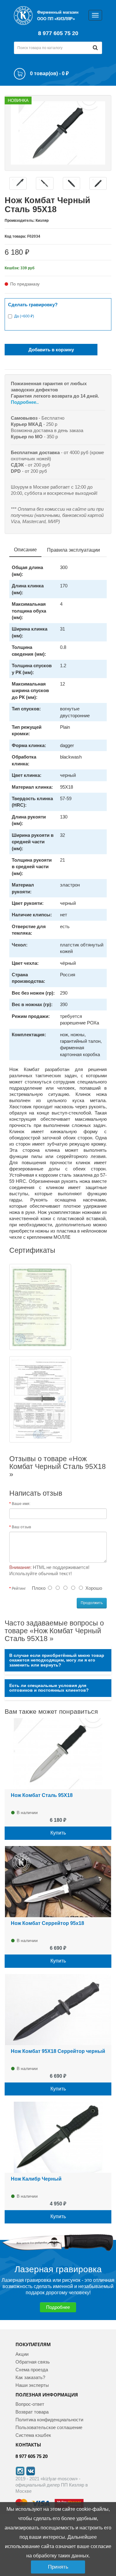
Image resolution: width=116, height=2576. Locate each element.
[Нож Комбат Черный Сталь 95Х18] (58, 132)
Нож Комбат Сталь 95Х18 (42, 1795)
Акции (22, 2354)
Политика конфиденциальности (49, 2420)
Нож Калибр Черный (36, 2179)
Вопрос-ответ (30, 2404)
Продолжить (92, 1603)
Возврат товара (32, 2412)
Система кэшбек (33, 2435)
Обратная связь (33, 2362)
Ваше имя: (21, 1504)
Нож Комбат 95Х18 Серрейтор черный (58, 2051)
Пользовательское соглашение (49, 2427)
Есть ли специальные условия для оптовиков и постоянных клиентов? (49, 1688)
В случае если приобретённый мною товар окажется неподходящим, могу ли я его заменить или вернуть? (57, 1660)
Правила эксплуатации (73, 550)
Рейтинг (19, 1589)
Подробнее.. (25, 402)
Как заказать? (30, 2377)
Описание (25, 550)
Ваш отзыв (21, 1527)
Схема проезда (32, 2370)
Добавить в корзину (51, 350)
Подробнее (58, 2307)
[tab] (58, 1660)
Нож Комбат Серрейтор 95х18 (47, 1923)
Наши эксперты (32, 2385)
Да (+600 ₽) (24, 316)
